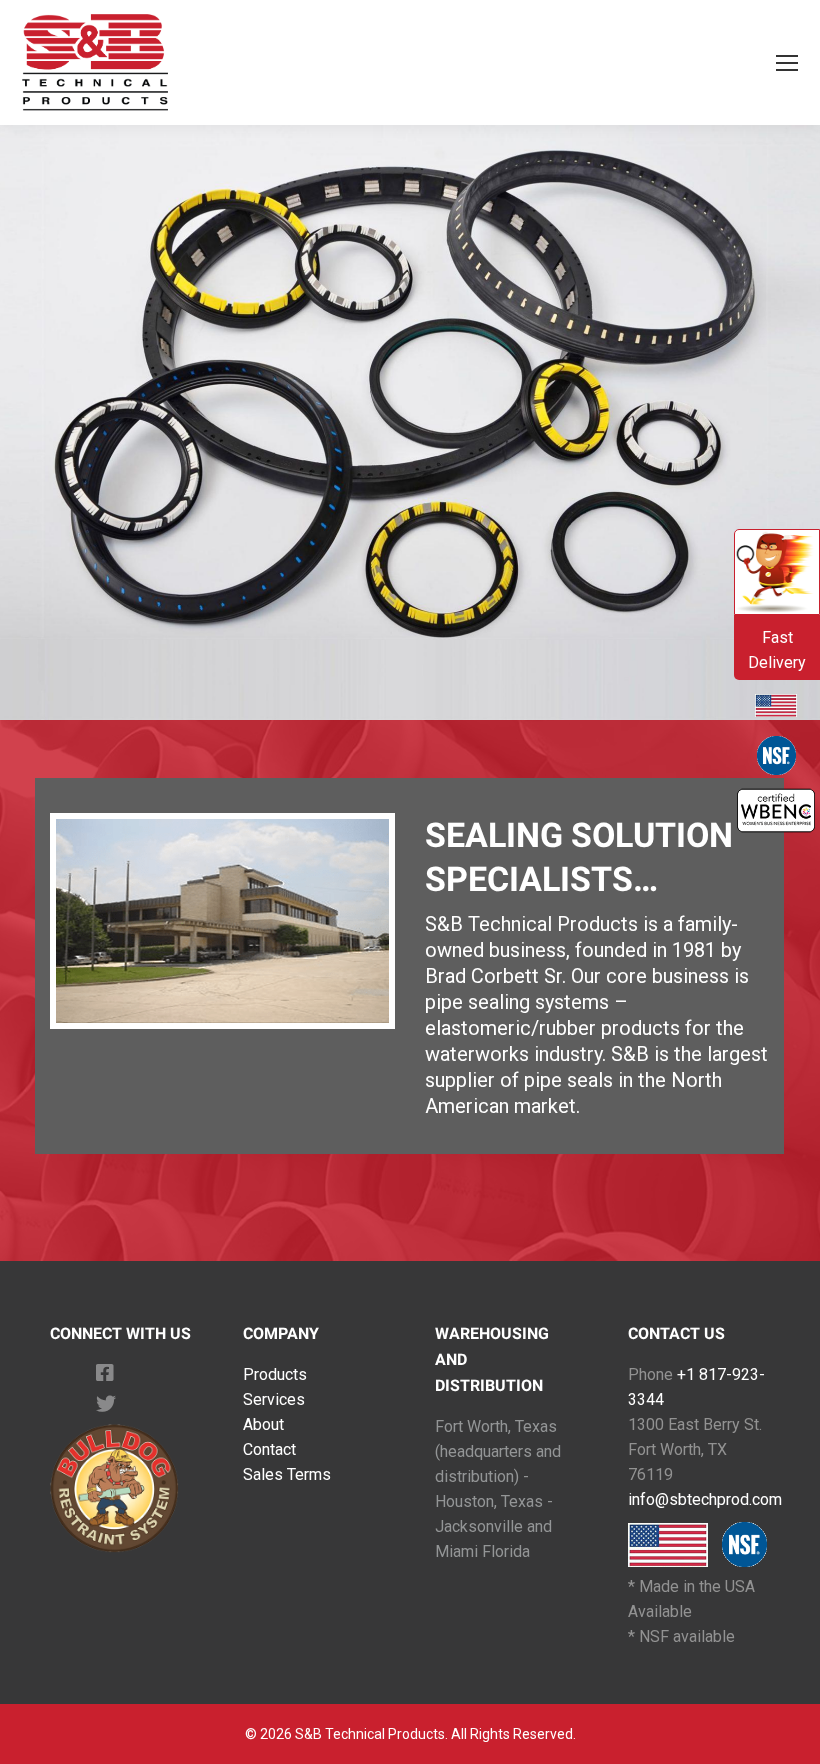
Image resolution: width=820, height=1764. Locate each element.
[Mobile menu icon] (787, 63)
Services (274, 1399)
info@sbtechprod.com (705, 1499)
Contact (269, 1449)
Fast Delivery (777, 650)
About (263, 1424)
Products (275, 1374)
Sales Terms (287, 1474)
